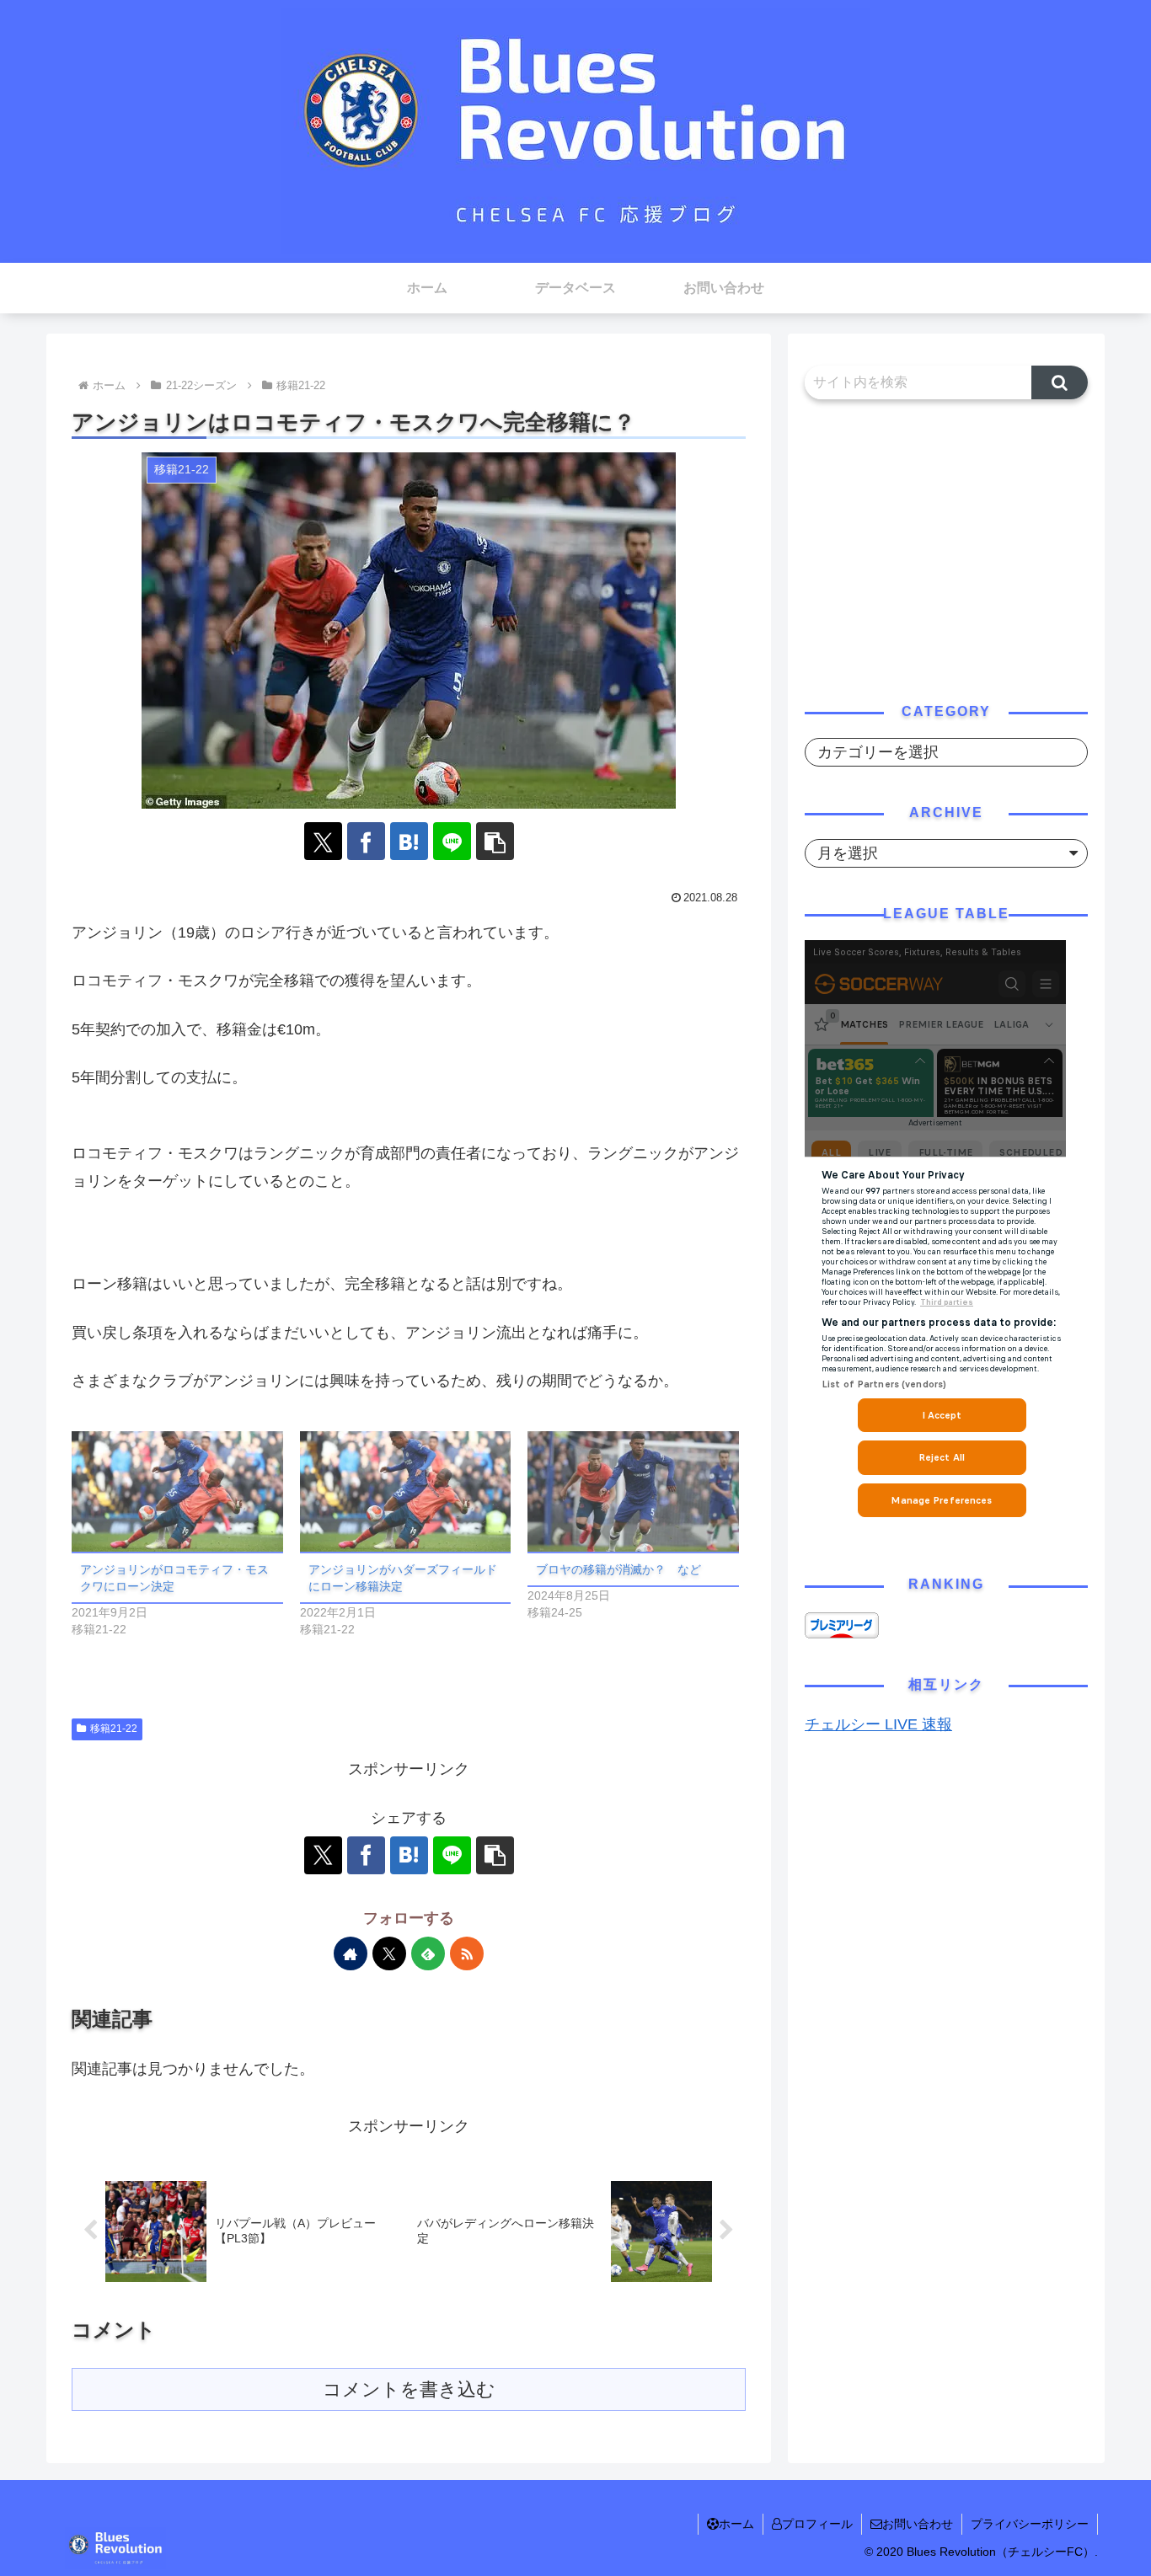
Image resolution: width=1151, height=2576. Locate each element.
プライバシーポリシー (1030, 2524)
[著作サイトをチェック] (351, 1953)
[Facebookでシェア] (366, 841)
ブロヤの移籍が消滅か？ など (618, 1569)
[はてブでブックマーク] (409, 841)
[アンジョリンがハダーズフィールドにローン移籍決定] (406, 1491)
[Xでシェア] (323, 841)
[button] (495, 841)
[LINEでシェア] (452, 841)
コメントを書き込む (409, 2389)
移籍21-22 (114, 1729)
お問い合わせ (918, 2524)
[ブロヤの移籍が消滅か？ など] (633, 1491)
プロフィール (817, 2524)
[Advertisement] (946, 548)
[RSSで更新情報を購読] (467, 1953)
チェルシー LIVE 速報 (878, 1724)
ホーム (736, 2524)
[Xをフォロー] (389, 1953)
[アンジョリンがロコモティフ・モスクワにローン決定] (177, 1491)
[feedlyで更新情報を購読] (428, 1953)
